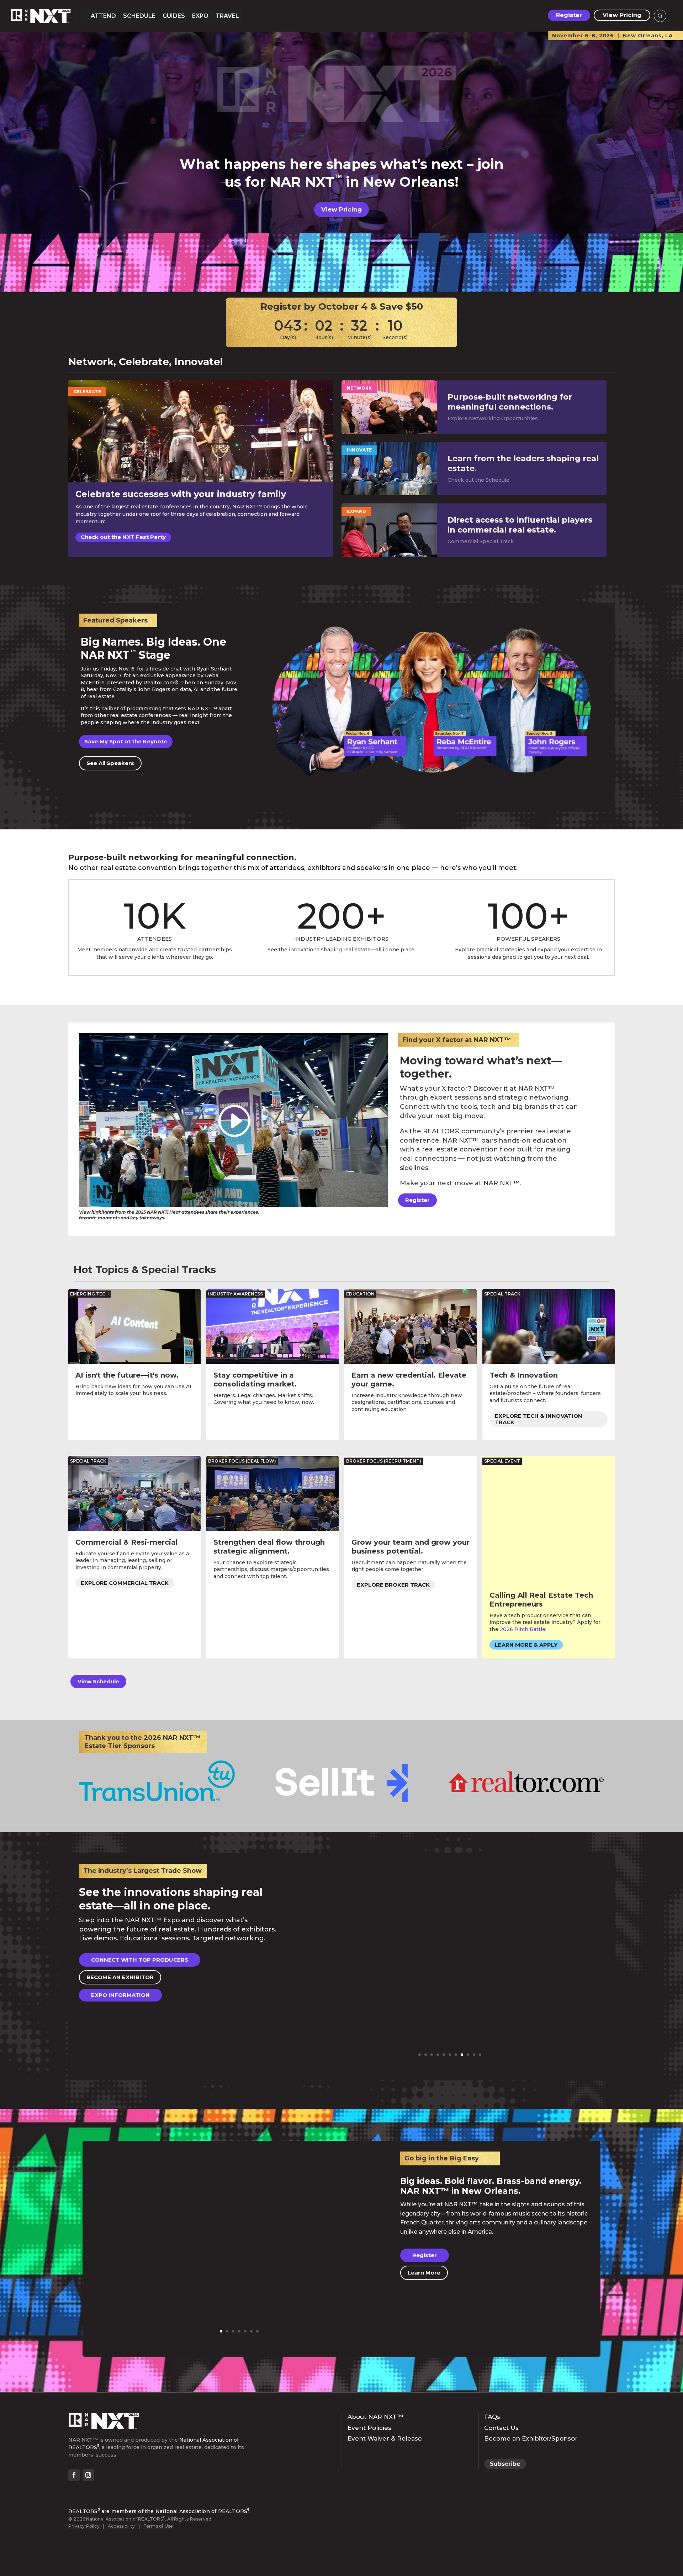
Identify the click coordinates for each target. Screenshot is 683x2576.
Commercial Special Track (481, 541)
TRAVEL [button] (227, 16)
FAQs (492, 2417)
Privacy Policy (84, 2526)
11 (480, 2055)
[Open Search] (660, 16)
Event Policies (369, 2428)
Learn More (424, 2273)
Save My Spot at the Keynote (126, 741)
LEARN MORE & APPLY (526, 1645)
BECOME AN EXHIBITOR (120, 1977)
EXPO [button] (200, 16)
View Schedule (98, 1681)
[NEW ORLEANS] (239, 2344)
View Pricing (622, 15)
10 (474, 2055)
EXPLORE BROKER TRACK (393, 1585)
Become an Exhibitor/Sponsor (531, 2438)
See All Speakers (110, 763)
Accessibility (121, 2526)
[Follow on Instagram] (88, 2475)
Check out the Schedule (478, 480)
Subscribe (505, 2464)
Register (569, 15)
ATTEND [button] (103, 16)
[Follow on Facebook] (74, 2475)
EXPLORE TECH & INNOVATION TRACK (539, 1419)
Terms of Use (158, 2526)
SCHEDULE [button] (139, 16)
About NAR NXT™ (375, 2417)
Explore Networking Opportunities (493, 418)
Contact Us (501, 2428)
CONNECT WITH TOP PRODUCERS (140, 1960)
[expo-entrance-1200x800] (450, 2068)
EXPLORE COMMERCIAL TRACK (125, 1583)
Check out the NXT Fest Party (123, 537)
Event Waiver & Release (385, 2438)
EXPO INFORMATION (120, 1995)
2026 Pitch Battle (523, 1629)
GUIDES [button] (174, 16)
